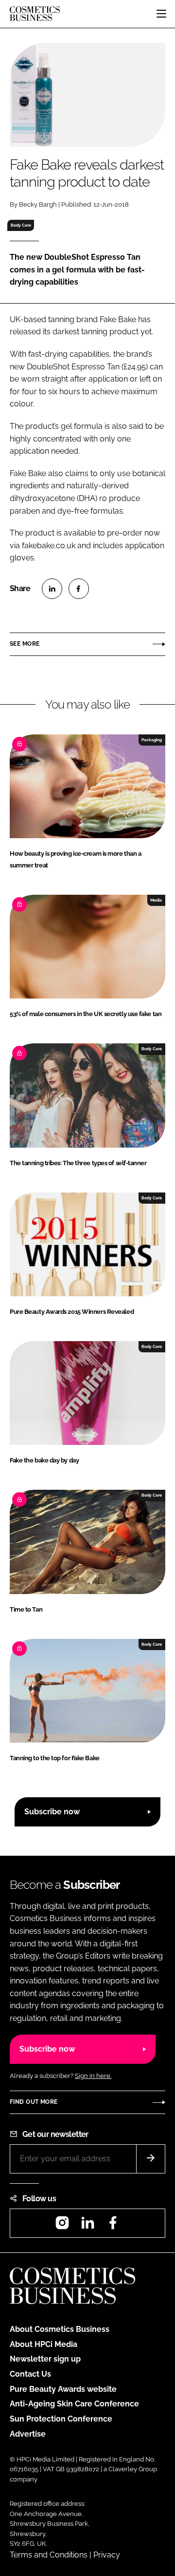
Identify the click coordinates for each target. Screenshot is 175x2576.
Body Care (21, 225)
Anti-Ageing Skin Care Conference (74, 2404)
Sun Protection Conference (61, 2419)
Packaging (152, 740)
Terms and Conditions (49, 2555)
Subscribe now (52, 1812)
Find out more (34, 2102)
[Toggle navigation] (161, 14)
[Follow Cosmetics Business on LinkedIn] (87, 2226)
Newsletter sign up (45, 2359)
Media (156, 900)
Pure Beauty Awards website (63, 2389)
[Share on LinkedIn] (52, 589)
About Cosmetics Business (60, 2329)
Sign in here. (93, 2076)
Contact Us (30, 2374)
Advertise (28, 2434)
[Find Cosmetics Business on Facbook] (113, 2226)
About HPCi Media (44, 2344)
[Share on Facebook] (79, 589)
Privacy (107, 2555)
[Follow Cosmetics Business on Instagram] (62, 2226)
